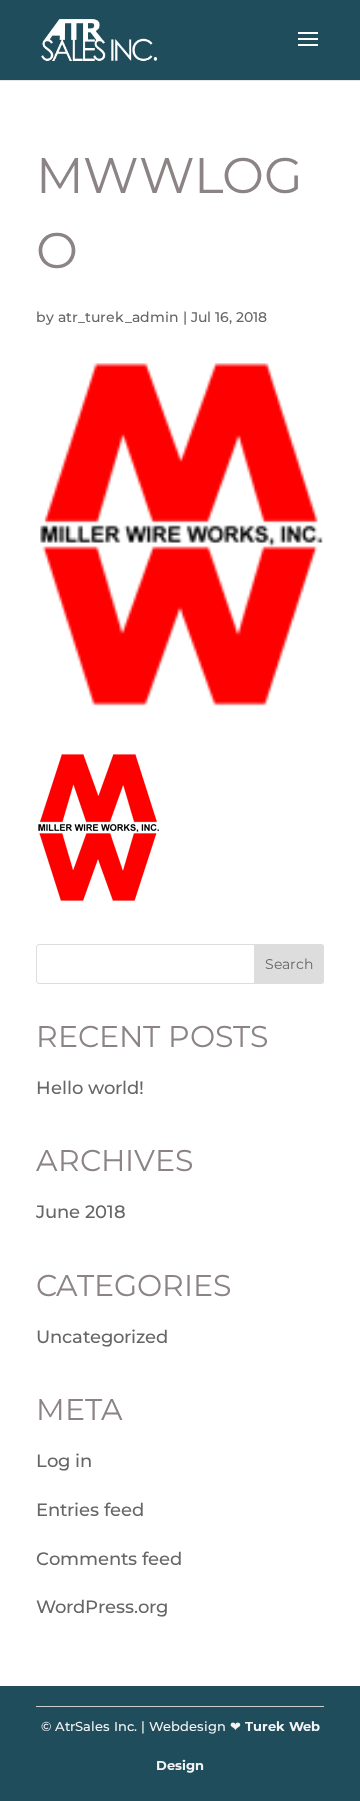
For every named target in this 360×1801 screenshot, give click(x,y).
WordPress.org (102, 1607)
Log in (64, 1461)
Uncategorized (102, 1337)
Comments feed (109, 1559)
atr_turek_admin (118, 317)
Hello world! (90, 1088)
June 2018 (81, 1212)
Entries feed (90, 1510)
